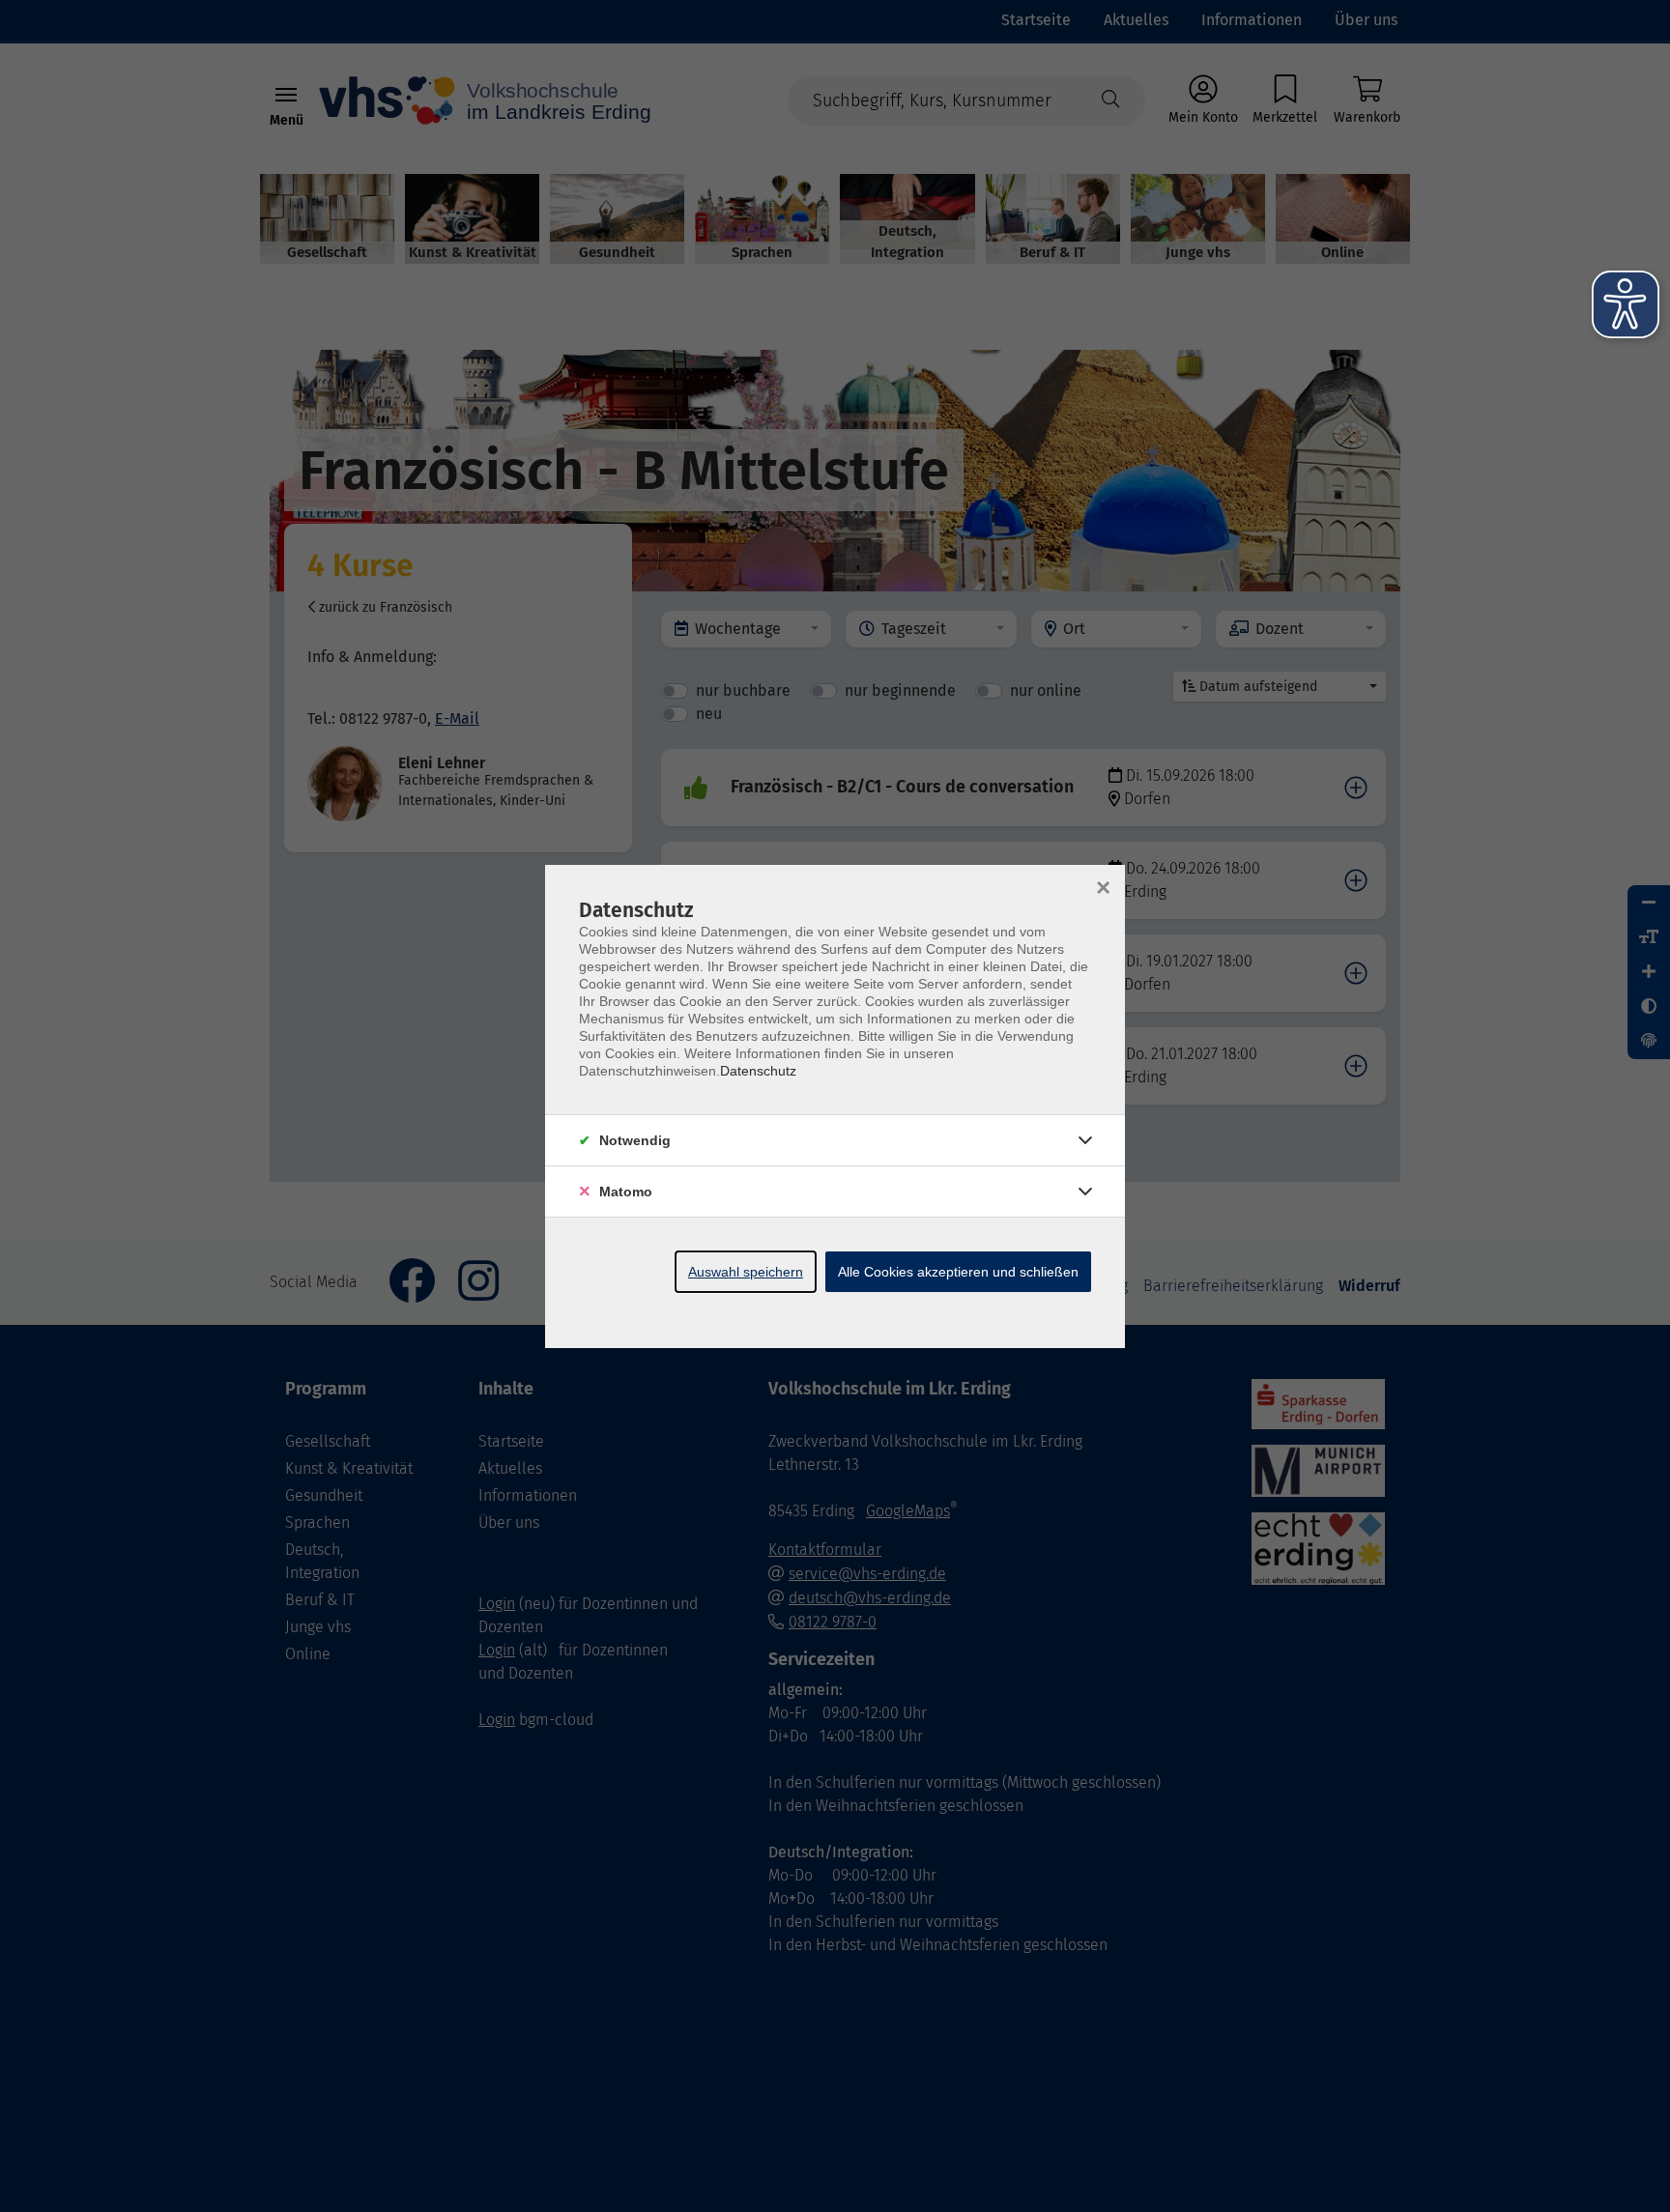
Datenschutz (758, 1071)
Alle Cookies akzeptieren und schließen (958, 1272)
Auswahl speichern (746, 1272)
